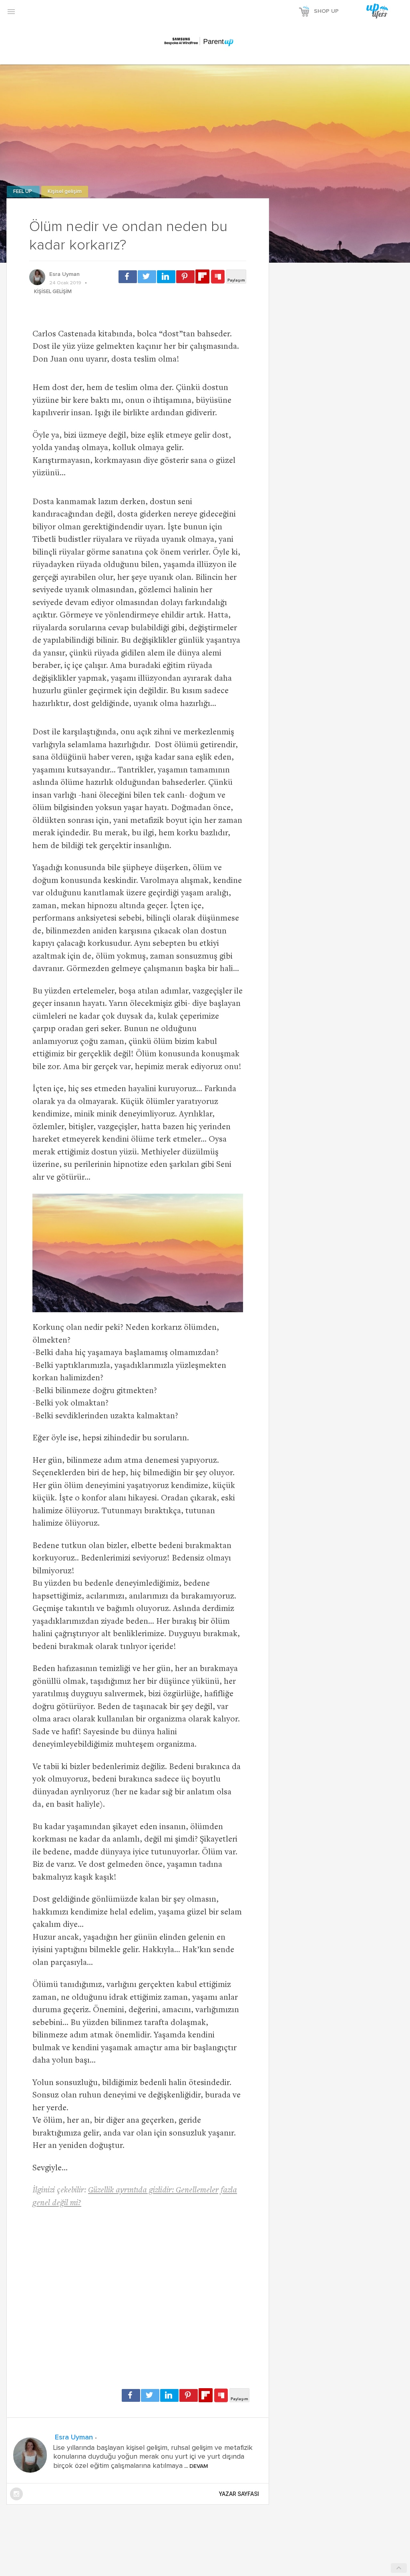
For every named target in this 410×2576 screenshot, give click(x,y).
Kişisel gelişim (65, 192)
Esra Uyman (64, 274)
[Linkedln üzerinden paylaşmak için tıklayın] (166, 277)
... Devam (195, 2466)
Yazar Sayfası (239, 2494)
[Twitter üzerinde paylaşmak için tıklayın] (147, 277)
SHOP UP (326, 11)
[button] (11, 11)
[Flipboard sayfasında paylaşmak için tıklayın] (202, 277)
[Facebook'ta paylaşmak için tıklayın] (128, 277)
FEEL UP (23, 192)
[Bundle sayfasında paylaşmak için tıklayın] (218, 277)
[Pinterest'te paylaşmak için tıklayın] (185, 277)
